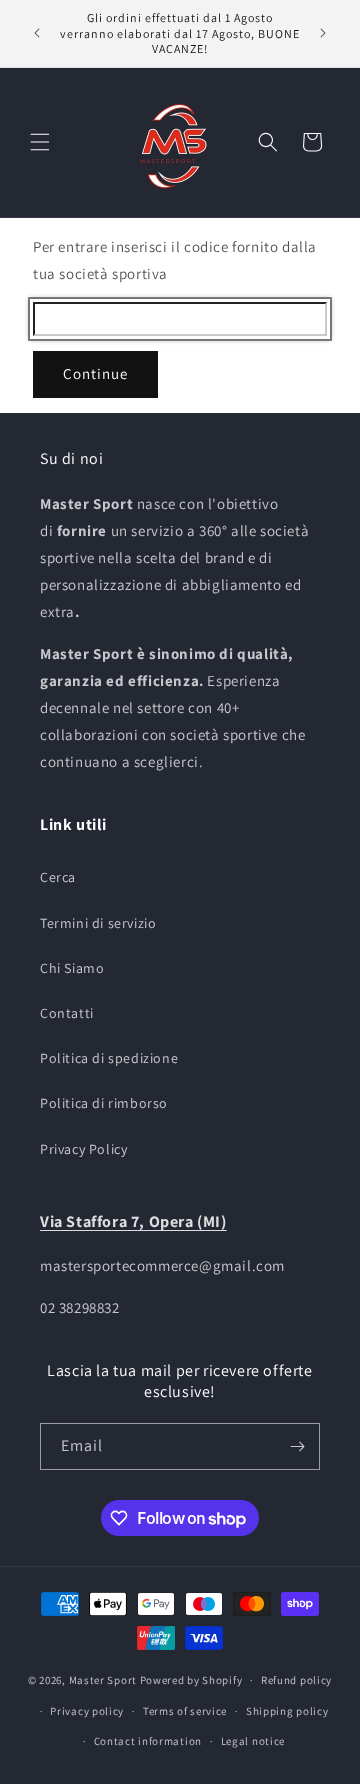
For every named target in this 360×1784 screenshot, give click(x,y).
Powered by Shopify (191, 1680)
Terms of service (185, 1711)
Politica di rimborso (104, 1103)
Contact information (148, 1741)
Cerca (58, 877)
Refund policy (296, 1680)
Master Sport (103, 1680)
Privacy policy (87, 1711)
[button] (40, 142)
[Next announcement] (323, 33)
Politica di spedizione (109, 1058)
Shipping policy (287, 1711)
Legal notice (253, 1741)
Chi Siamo (72, 968)
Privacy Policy (83, 1149)
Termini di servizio (98, 923)
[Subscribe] (297, 1446)
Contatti (67, 1013)
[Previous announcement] (37, 33)
